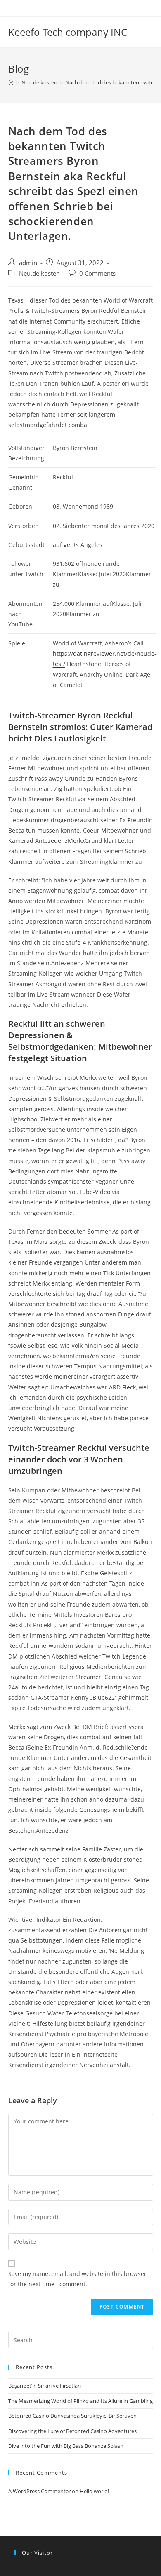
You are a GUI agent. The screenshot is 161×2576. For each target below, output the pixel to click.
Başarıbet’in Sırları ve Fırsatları (45, 2386)
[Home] (11, 82)
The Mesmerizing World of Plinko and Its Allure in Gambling (80, 2401)
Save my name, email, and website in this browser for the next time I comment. (77, 2279)
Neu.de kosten (39, 273)
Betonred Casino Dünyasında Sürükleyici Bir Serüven (72, 2416)
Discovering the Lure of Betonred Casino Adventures (72, 2431)
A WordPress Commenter (39, 2491)
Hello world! (94, 2491)
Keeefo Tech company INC (68, 32)
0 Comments (97, 273)
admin (28, 263)
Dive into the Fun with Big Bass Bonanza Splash (66, 2446)
